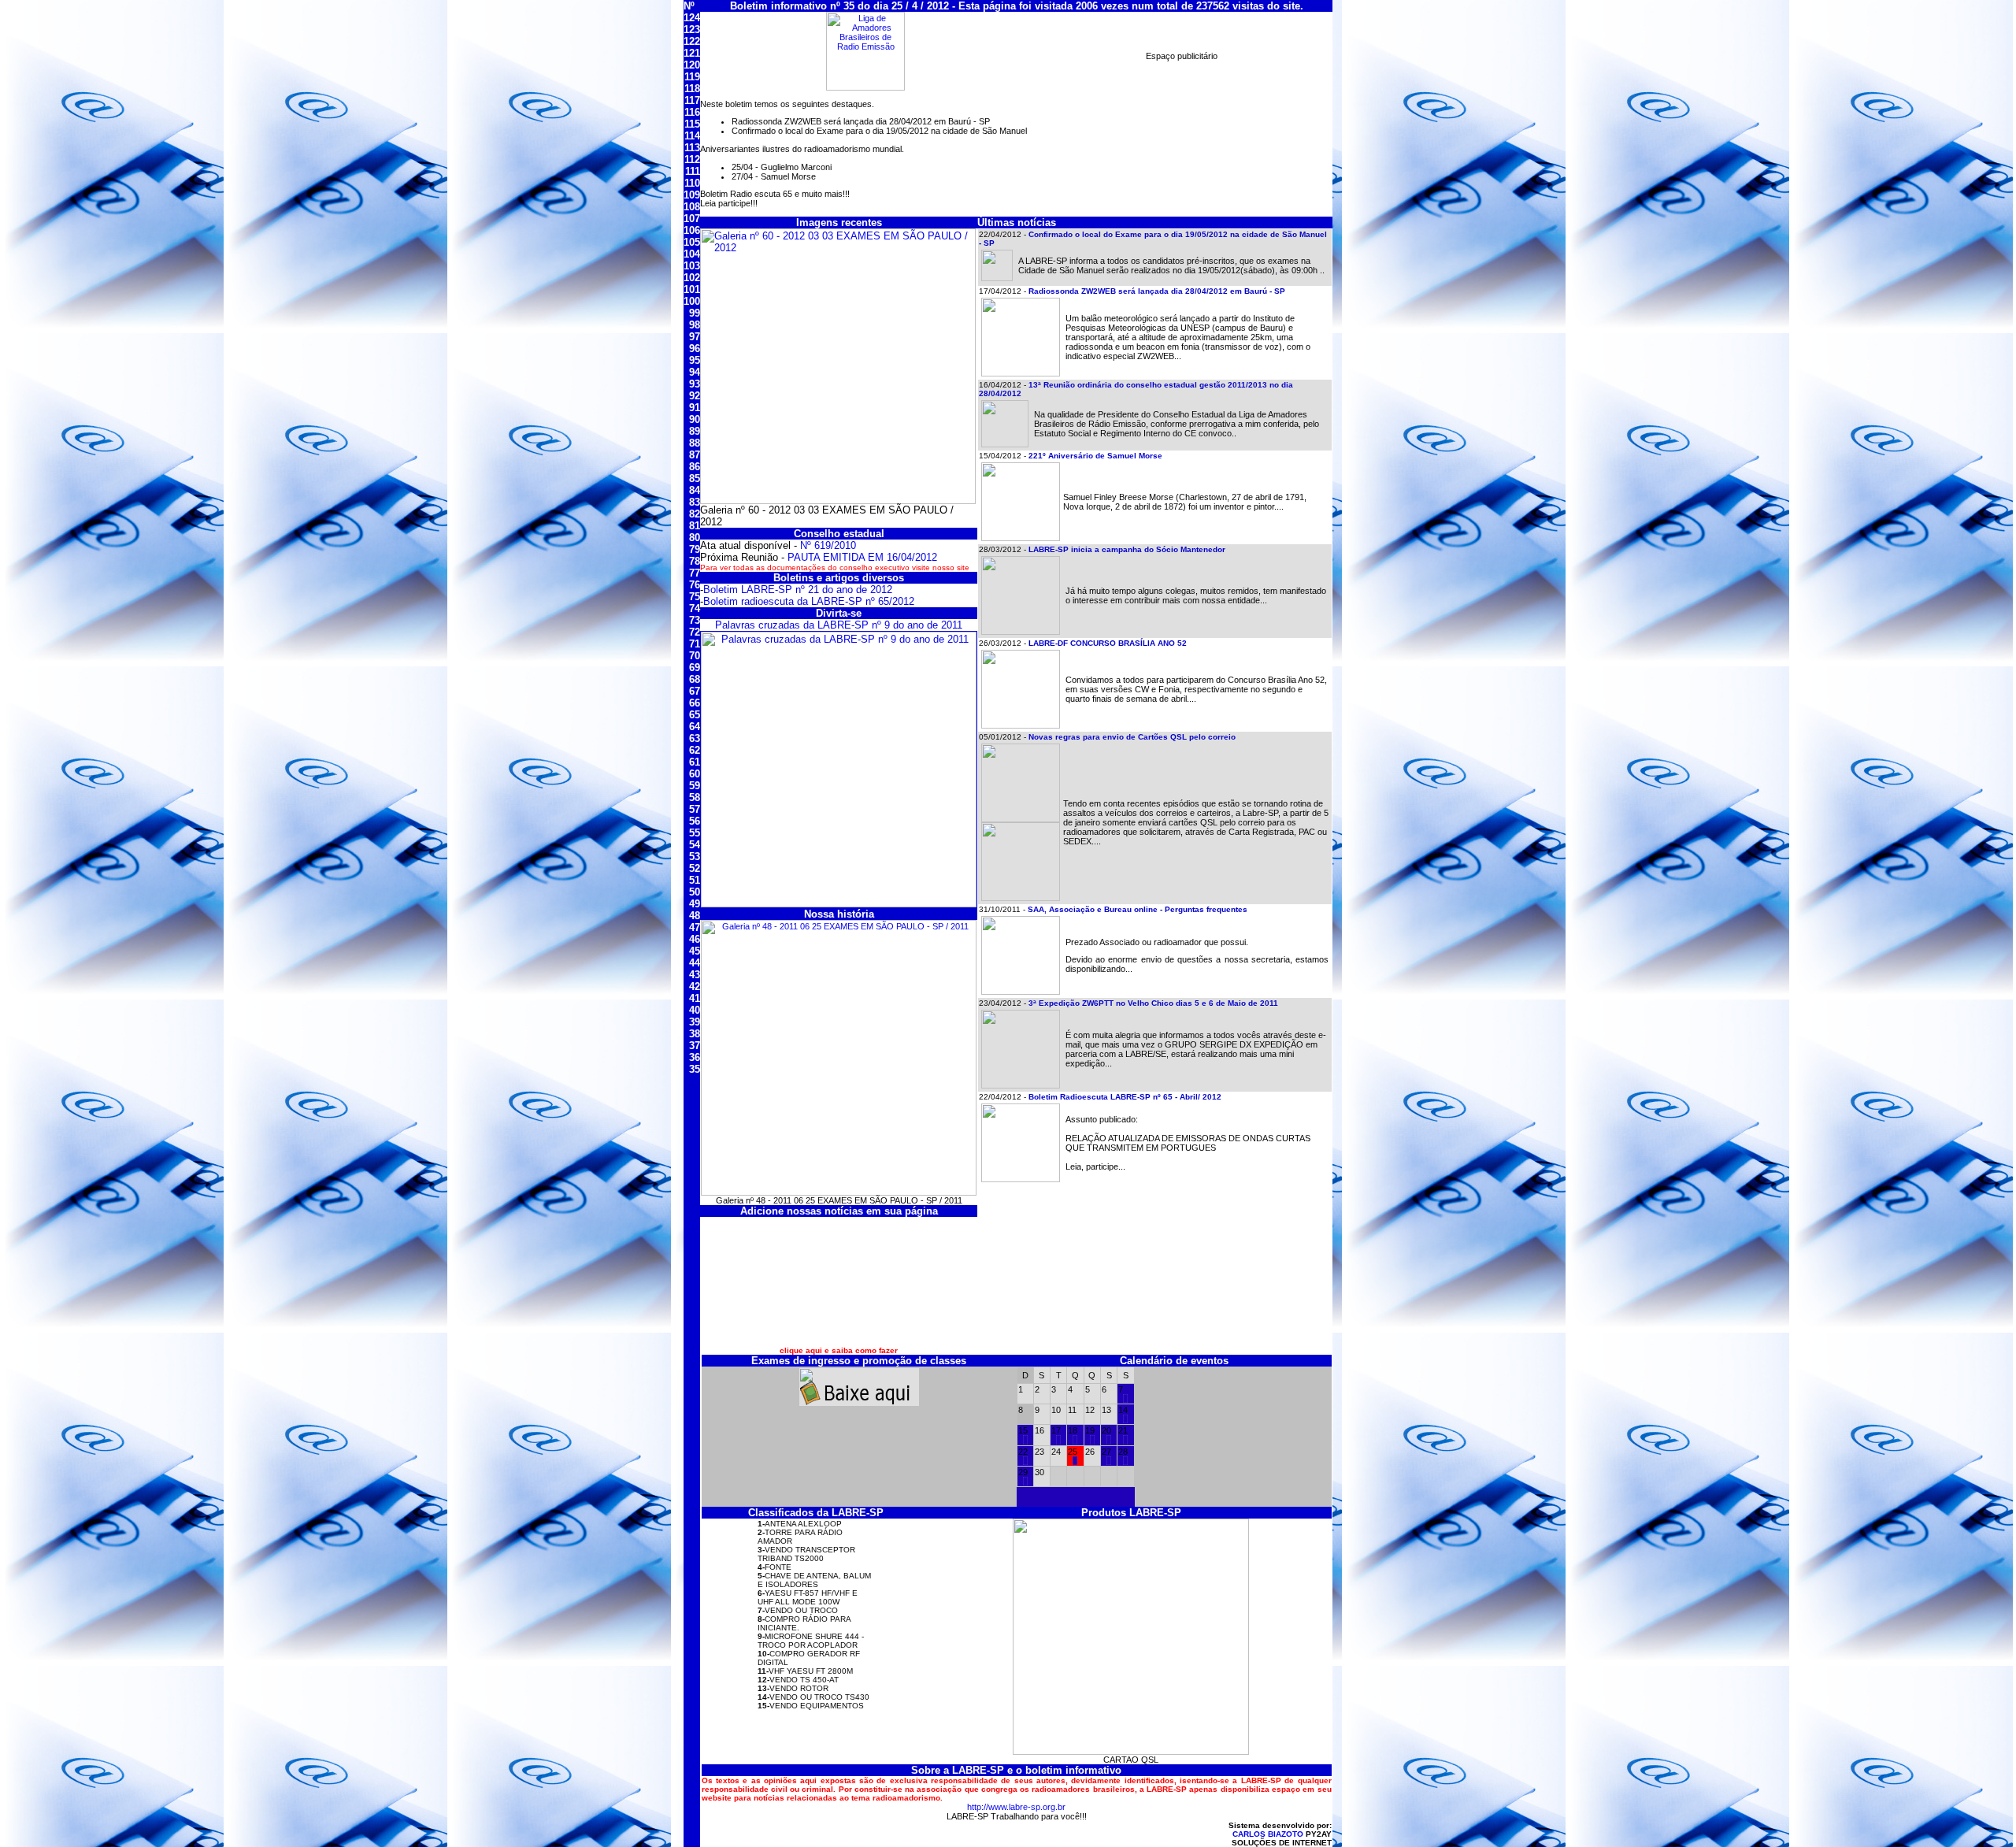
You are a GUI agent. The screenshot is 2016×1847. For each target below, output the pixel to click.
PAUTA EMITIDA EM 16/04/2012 (862, 557)
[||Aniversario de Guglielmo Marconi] (1075, 1462)
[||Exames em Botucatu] (1125, 1420)
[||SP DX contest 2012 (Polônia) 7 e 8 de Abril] (1125, 1400)
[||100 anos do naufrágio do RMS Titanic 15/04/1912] (1025, 1441)
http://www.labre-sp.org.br (1016, 1807)
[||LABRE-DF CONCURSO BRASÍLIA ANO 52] (1025, 1482)
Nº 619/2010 (828, 545)
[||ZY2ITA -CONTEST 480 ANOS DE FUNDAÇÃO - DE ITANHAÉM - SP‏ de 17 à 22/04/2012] (1058, 1441)
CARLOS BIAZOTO (1268, 1834)
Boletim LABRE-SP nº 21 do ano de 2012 (798, 590)
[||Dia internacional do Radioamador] (1075, 1441)
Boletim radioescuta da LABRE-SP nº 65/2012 (809, 601)
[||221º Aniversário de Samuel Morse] (1109, 1462)
